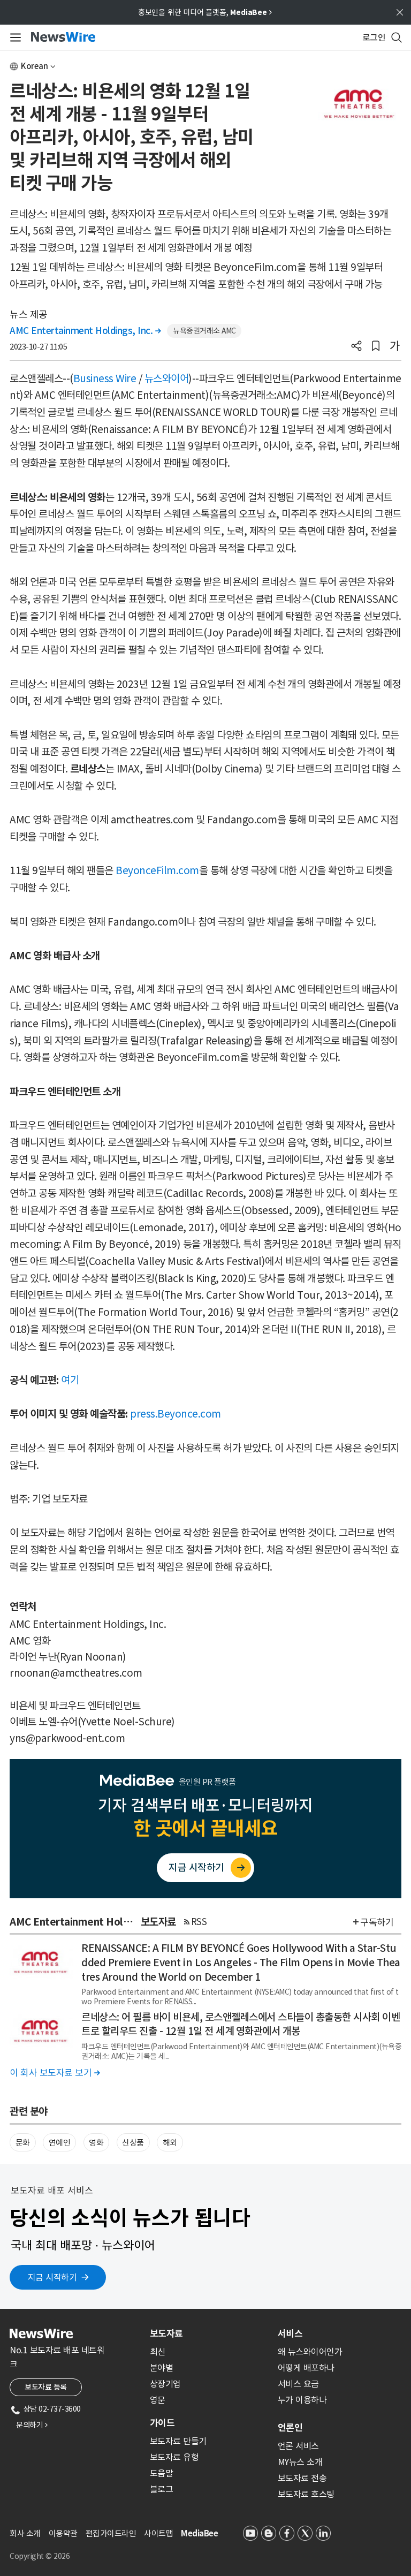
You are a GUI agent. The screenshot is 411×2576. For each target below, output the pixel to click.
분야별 (162, 2368)
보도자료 (166, 2333)
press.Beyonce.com (176, 1414)
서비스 (290, 2333)
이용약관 (63, 2533)
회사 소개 (25, 2533)
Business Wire (105, 378)
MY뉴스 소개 (300, 2462)
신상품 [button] (133, 2143)
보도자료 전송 (302, 2478)
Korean (35, 66)
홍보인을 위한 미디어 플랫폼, (205, 12)
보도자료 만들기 (178, 2441)
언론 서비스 (298, 2446)
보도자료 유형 (174, 2457)
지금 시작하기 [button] (52, 2277)
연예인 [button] (60, 2143)
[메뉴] (14, 37)
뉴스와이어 (167, 378)
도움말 (162, 2473)
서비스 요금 (298, 2384)
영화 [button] (96, 2143)
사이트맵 (158, 2533)
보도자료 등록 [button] (46, 2387)
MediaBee (199, 2533)
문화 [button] (23, 2143)
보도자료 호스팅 (306, 2494)
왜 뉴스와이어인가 (310, 2352)
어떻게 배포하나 (306, 2368)
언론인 (290, 2428)
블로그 (162, 2489)
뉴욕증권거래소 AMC (204, 331)
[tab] (210, 2333)
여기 (70, 1380)
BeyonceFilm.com (157, 870)
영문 (158, 2400)
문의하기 (32, 2425)
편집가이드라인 (111, 2533)
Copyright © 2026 (40, 2556)
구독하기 (377, 1922)
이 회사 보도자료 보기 (55, 2073)
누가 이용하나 (302, 2400)
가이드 (162, 2423)
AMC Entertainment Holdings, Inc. (85, 331)
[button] (356, 347)
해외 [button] (170, 2143)
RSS (199, 1922)
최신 (158, 2352)
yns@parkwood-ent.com (67, 1738)
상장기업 (165, 2384)
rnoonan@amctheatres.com (76, 1673)
